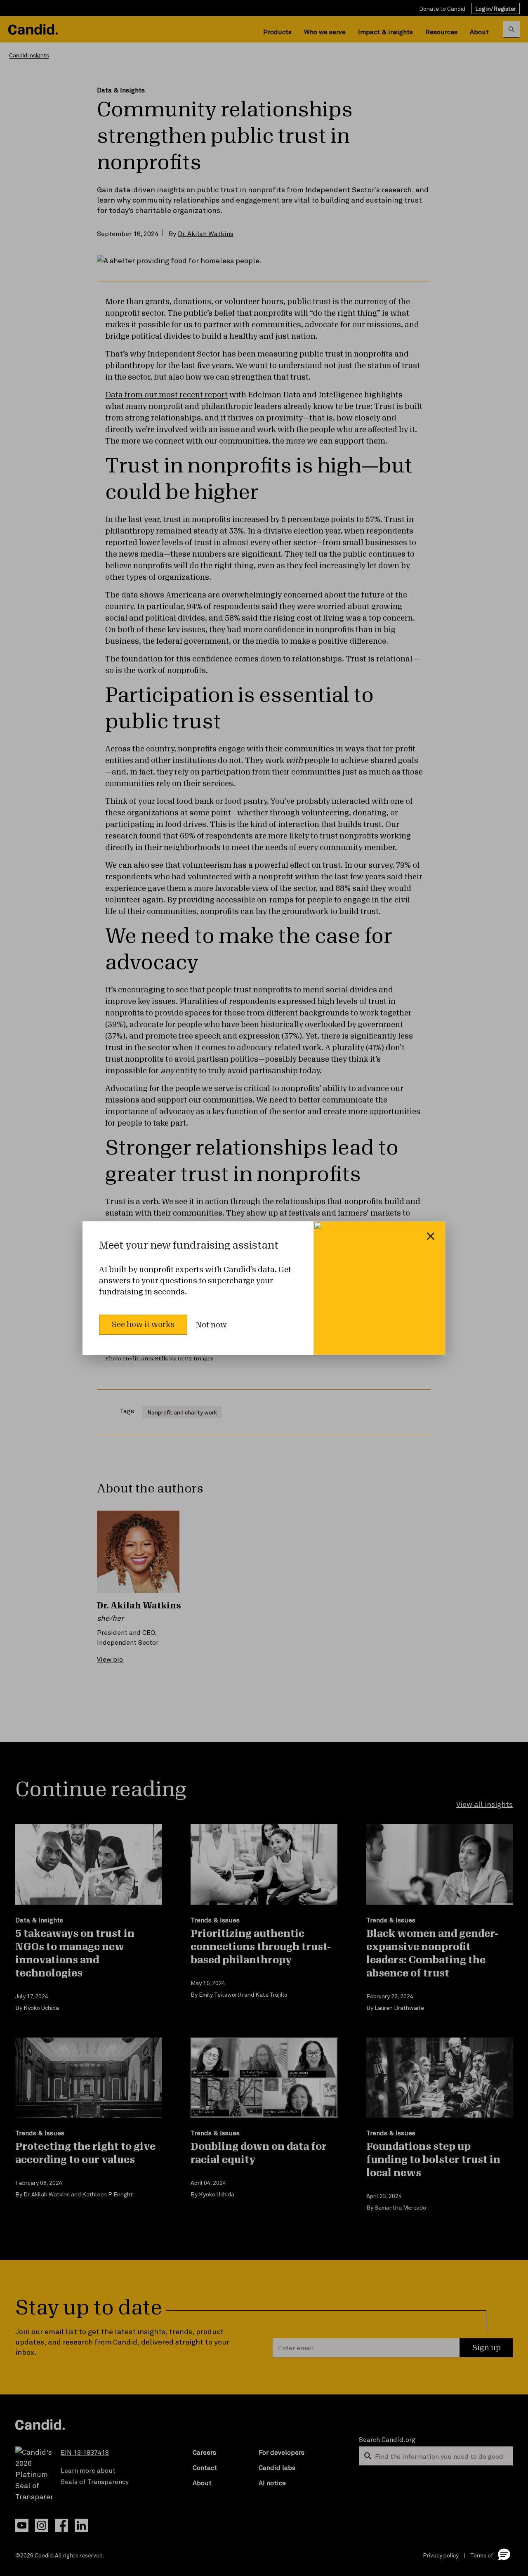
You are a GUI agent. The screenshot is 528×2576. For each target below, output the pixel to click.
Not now (211, 1325)
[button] (504, 2554)
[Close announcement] (431, 1236)
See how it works (143, 1325)
